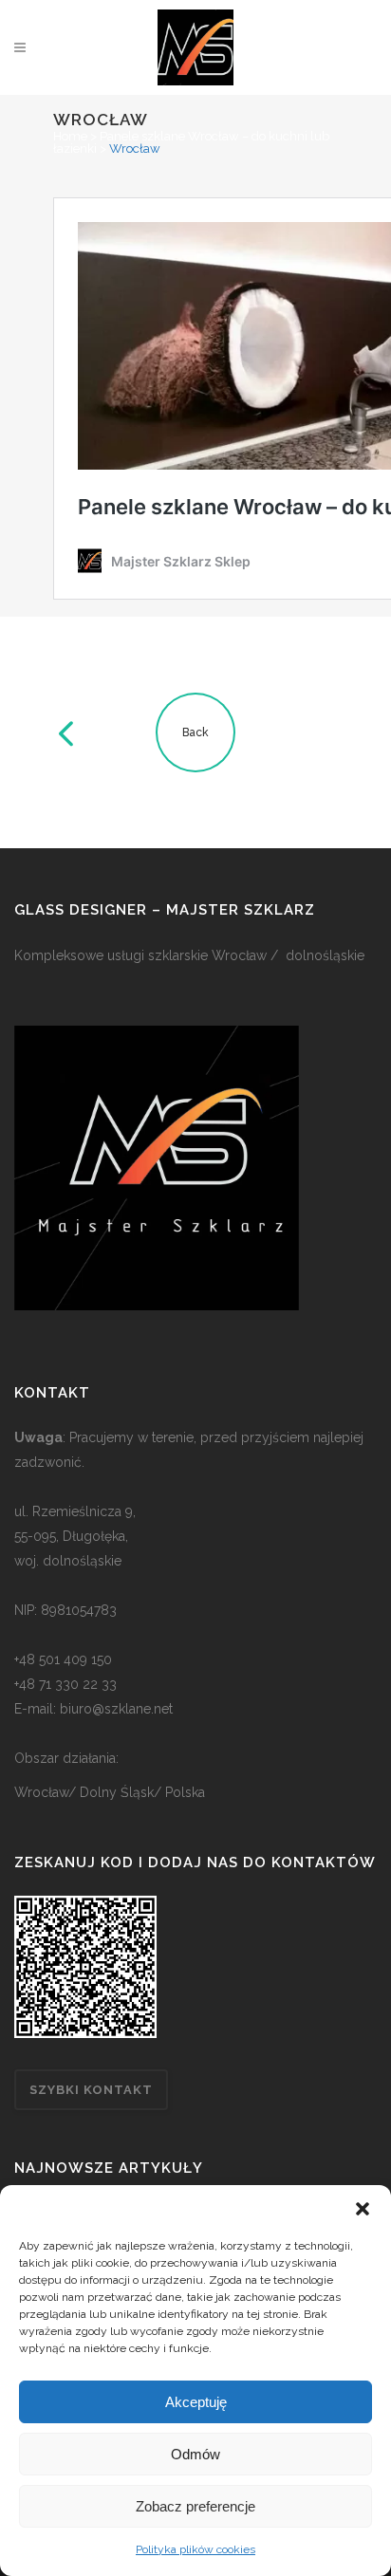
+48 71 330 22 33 (65, 1684)
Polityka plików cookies (195, 2549)
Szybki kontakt (91, 2090)
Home (70, 136)
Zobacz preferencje (195, 2506)
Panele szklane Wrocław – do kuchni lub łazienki (191, 142)
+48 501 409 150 (63, 1659)
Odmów (195, 2454)
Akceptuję (196, 2402)
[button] (363, 2209)
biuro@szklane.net (116, 1709)
